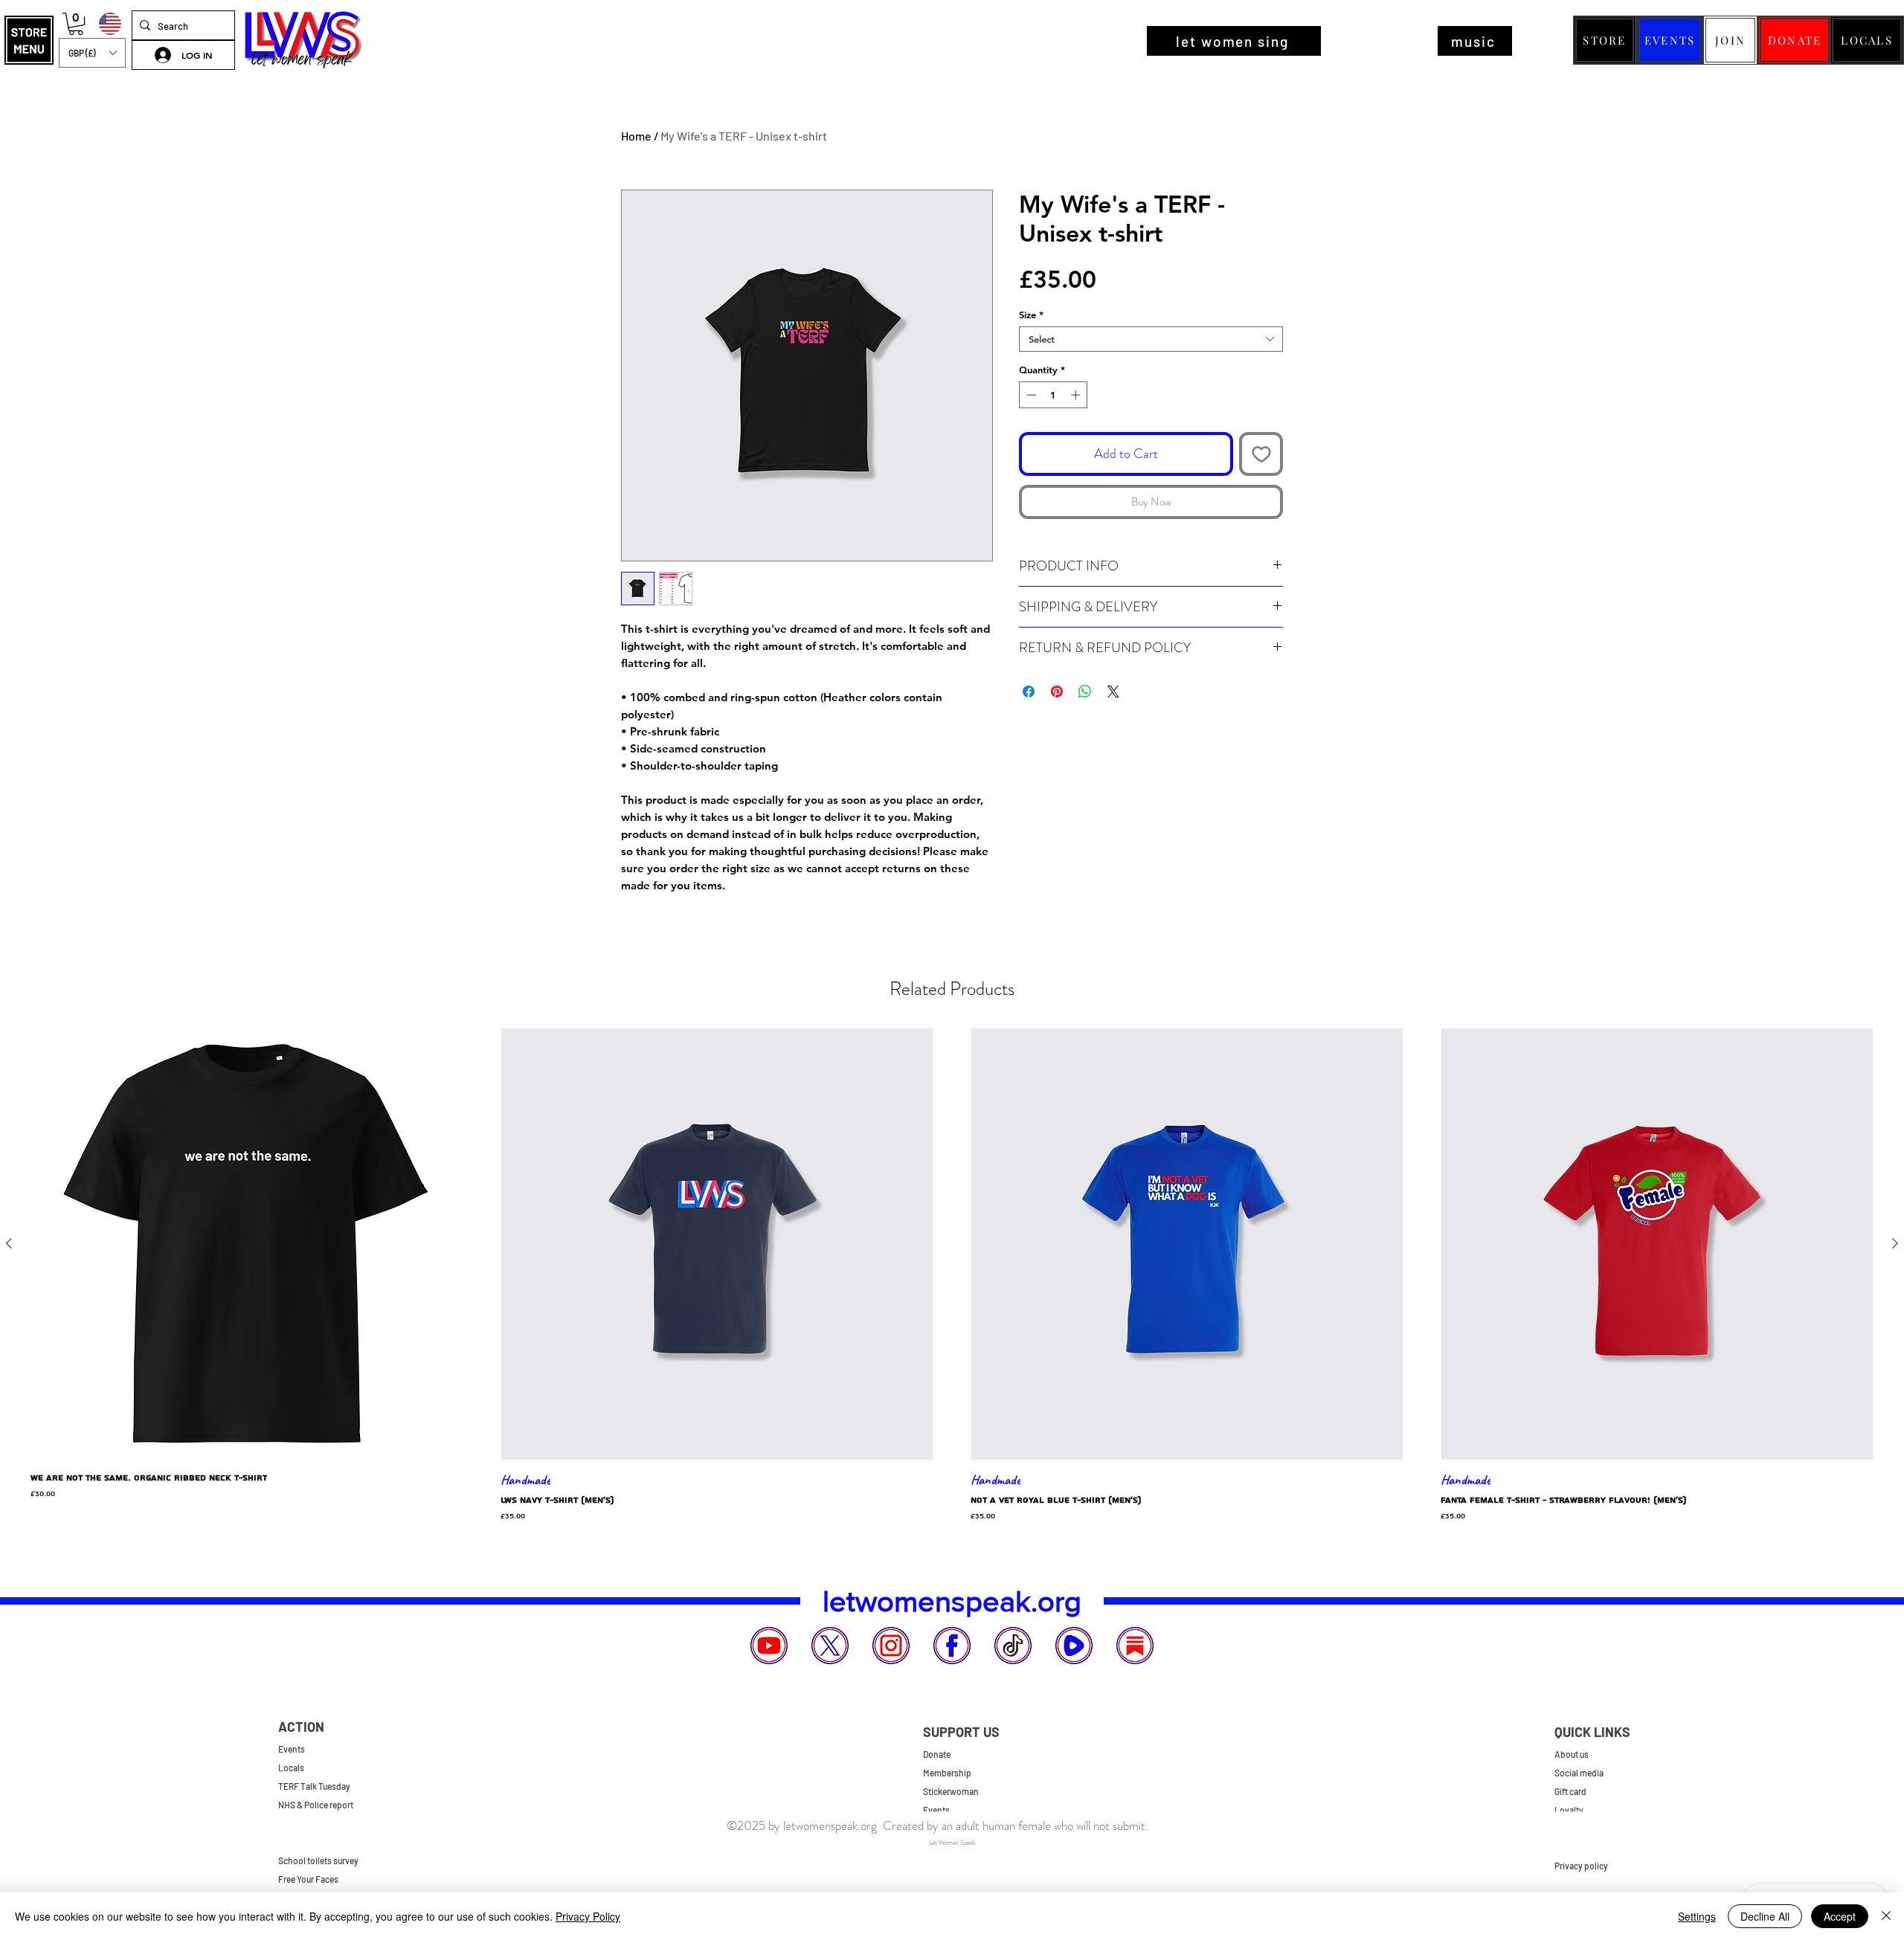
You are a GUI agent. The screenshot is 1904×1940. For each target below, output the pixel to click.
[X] (830, 1646)
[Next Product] (1895, 1243)
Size (1031, 315)
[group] (952, 1276)
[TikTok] (1013, 1646)
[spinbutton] (1054, 395)
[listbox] (92, 53)
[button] (29, 40)
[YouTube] (769, 1646)
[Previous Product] (9, 1243)
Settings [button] (1697, 1916)
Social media (1579, 1773)
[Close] (1886, 1916)
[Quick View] (247, 1244)
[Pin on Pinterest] (1057, 692)
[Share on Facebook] (1029, 692)
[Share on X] (1113, 692)
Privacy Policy (588, 1916)
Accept (1840, 1916)
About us (1572, 1754)
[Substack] (1135, 1646)
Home (636, 136)
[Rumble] (1074, 1646)
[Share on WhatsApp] (1085, 692)
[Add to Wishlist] (1261, 454)
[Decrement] (1030, 395)
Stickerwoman (951, 1791)
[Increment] (1077, 395)
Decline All (1765, 1916)
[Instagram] (891, 1646)
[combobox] (1151, 339)
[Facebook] (952, 1646)
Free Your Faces (308, 1879)
